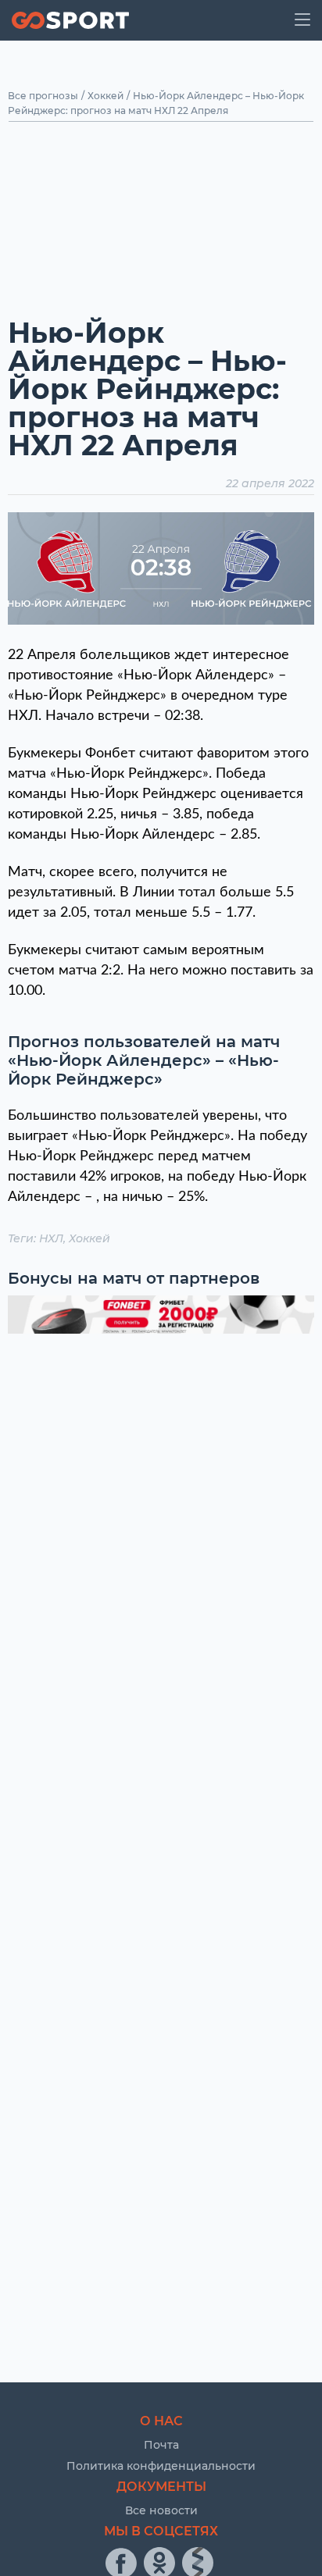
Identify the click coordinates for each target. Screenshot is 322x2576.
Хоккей (106, 96)
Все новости (161, 2510)
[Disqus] (161, 1547)
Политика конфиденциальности (161, 2466)
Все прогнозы (43, 96)
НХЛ (51, 1238)
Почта (161, 2445)
